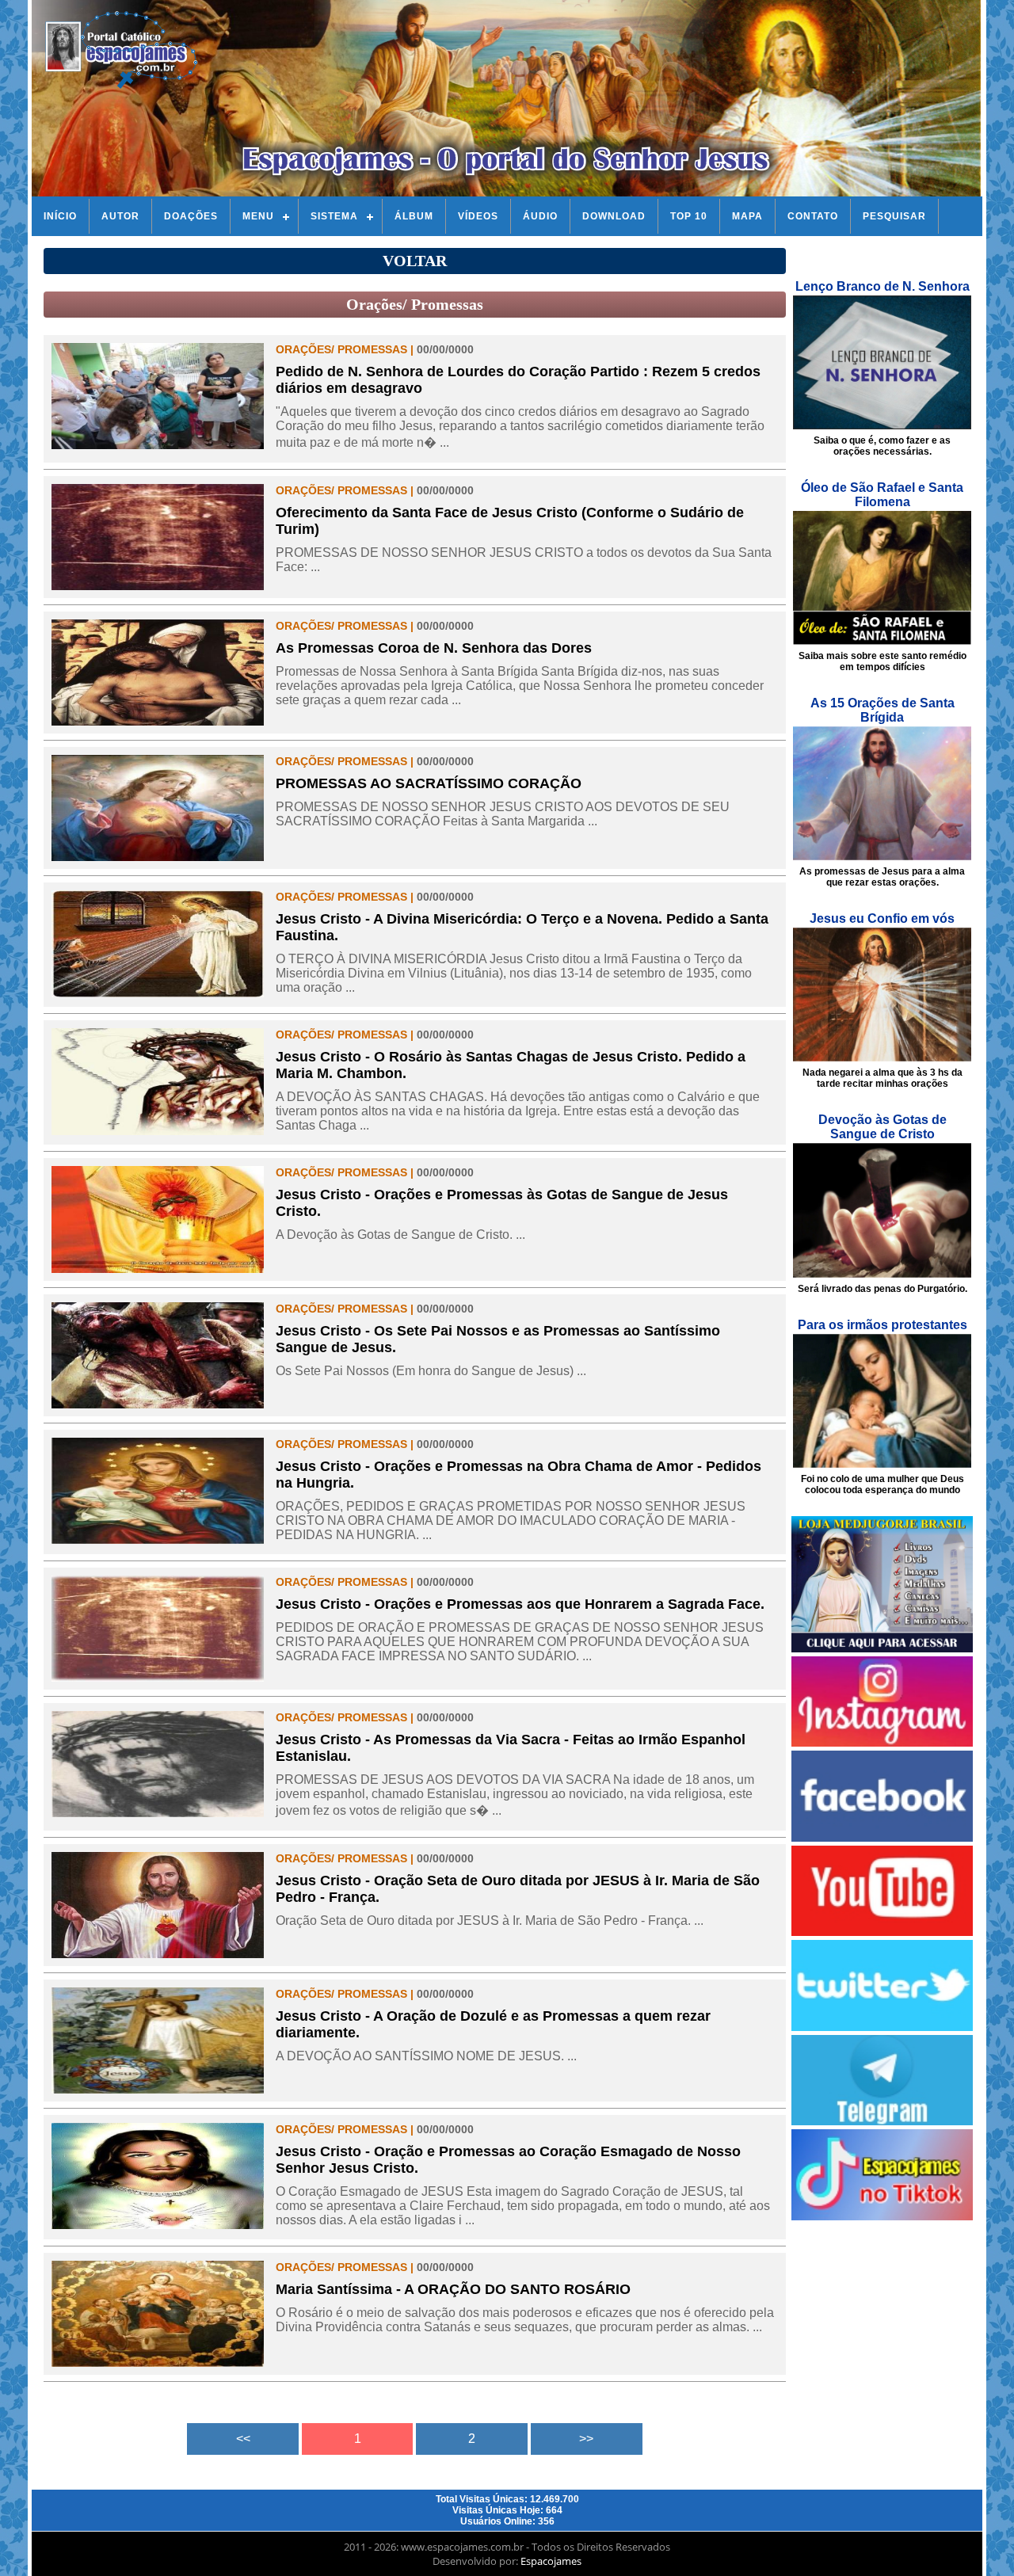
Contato (813, 216)
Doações (191, 216)
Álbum (414, 216)
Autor (120, 216)
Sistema (334, 216)
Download (614, 216)
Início (60, 216)
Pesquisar (894, 216)
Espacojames (551, 2561)
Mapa (747, 216)
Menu (258, 216)
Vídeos (478, 216)
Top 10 (689, 216)
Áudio (540, 216)
